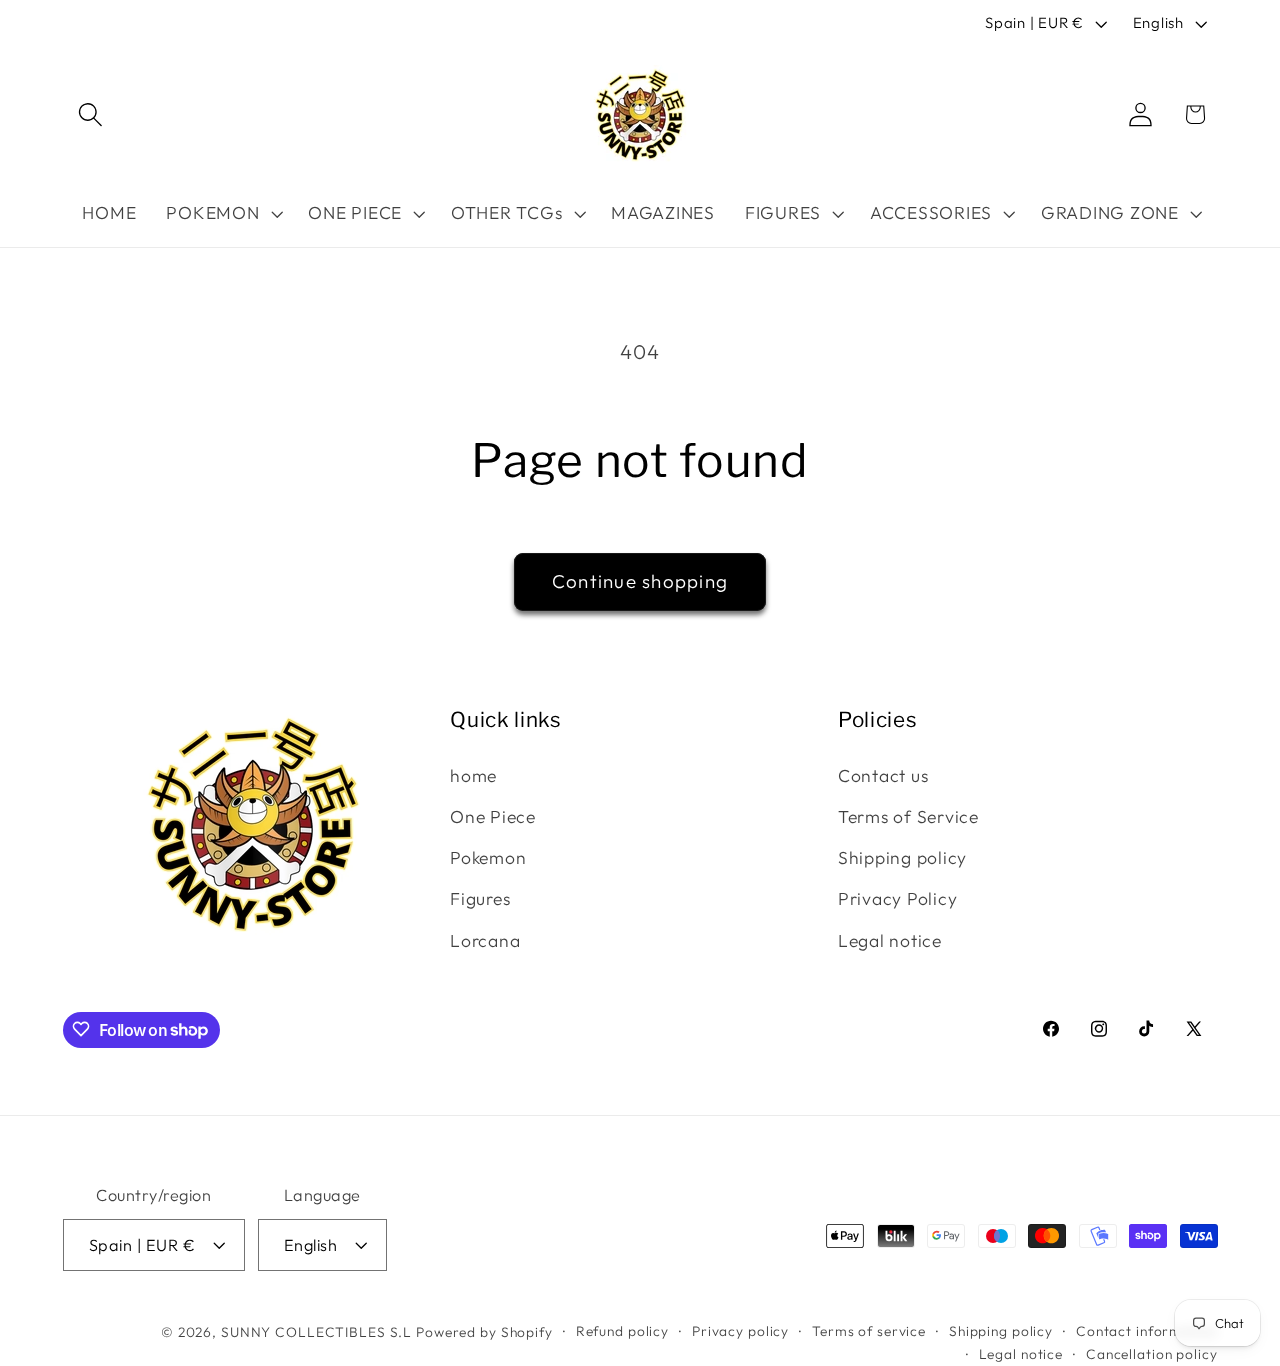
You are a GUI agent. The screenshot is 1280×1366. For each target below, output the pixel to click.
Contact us (883, 775)
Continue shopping (640, 581)
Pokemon (488, 857)
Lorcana (485, 940)
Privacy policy (740, 1330)
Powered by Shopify (484, 1331)
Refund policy (622, 1330)
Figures (480, 899)
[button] (90, 114)
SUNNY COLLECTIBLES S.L (316, 1331)
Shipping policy (902, 857)
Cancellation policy (1152, 1354)
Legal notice (890, 940)
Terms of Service (908, 816)
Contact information (1147, 1330)
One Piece (493, 816)
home (473, 775)
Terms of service (869, 1330)
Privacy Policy (898, 899)
